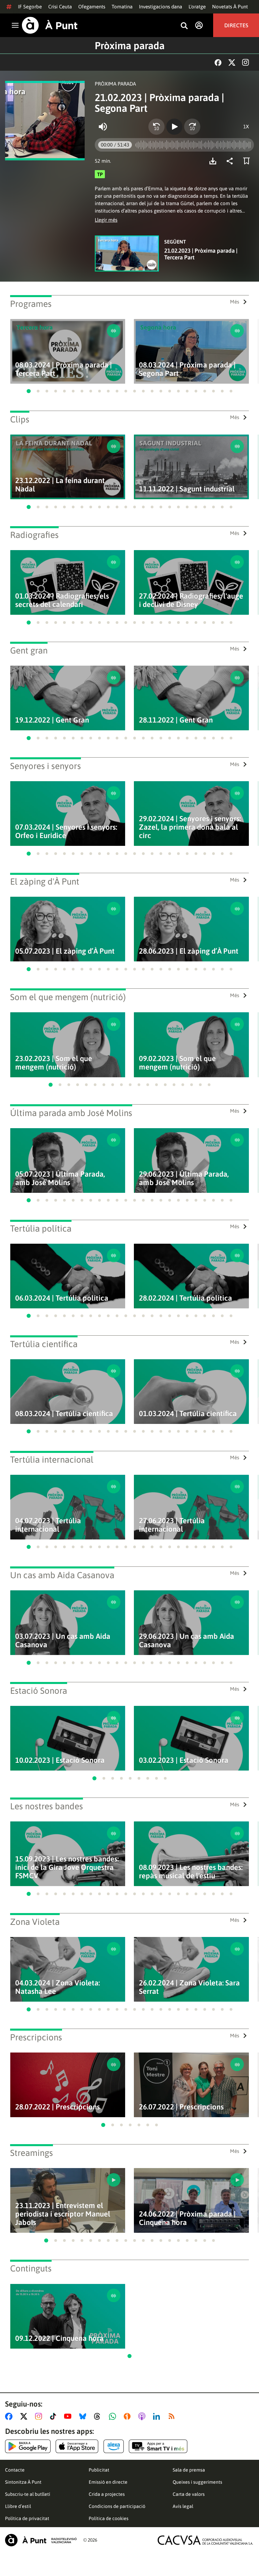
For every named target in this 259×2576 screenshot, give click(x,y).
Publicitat (99, 2470)
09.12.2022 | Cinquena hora (59, 2338)
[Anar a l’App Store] (77, 2446)
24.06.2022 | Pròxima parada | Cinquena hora (187, 2218)
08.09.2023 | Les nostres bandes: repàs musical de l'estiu (191, 1872)
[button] (29, 391)
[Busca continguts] (184, 26)
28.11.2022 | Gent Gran (176, 720)
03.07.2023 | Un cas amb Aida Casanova (63, 1641)
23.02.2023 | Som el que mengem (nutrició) (54, 1063)
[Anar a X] (25, 2416)
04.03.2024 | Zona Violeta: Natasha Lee (57, 1987)
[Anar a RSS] (173, 2416)
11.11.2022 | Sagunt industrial (187, 489)
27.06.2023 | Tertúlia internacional (172, 1525)
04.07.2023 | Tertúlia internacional (48, 1525)
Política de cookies (109, 2518)
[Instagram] (246, 62)
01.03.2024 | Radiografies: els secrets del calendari (62, 600)
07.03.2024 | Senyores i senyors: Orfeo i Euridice (66, 831)
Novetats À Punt (230, 7)
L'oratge (197, 7)
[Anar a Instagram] (40, 2416)
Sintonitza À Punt (23, 2482)
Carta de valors (189, 2494)
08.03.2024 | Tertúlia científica (64, 1414)
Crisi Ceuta (60, 7)
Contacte (15, 2470)
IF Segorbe (30, 7)
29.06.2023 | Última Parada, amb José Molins (184, 1178)
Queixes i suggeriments (197, 2482)
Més (235, 302)
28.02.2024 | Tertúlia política (185, 1298)
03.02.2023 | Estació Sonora (184, 1760)
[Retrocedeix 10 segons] (156, 127)
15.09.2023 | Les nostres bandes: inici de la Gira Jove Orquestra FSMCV (67, 1867)
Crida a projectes (107, 2494)
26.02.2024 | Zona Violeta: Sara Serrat (189, 1987)
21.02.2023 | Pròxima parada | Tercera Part (201, 254)
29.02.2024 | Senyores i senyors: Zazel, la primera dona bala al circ (190, 827)
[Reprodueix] (174, 127)
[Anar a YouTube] (69, 2416)
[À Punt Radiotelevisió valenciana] (41, 2540)
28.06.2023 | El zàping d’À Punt (189, 951)
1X (246, 126)
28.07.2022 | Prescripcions (57, 2107)
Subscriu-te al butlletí (28, 2494)
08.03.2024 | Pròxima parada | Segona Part (187, 369)
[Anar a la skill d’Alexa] (114, 2446)
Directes (236, 25)
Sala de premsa (189, 2470)
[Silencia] (103, 127)
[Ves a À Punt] (50, 25)
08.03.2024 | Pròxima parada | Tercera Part (64, 369)
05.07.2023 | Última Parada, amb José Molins (60, 1178)
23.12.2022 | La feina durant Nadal (60, 485)
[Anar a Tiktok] (54, 2416)
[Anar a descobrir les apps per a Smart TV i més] (158, 2446)
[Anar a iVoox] (128, 2416)
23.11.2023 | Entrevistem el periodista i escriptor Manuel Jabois (63, 2214)
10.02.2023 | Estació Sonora (60, 1760)
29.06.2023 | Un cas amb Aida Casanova (186, 1641)
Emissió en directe (108, 2482)
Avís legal (183, 2506)
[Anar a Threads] (99, 2416)
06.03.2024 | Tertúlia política (62, 1298)
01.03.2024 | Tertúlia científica (188, 1414)
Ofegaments (92, 7)
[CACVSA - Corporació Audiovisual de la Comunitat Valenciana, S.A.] (205, 2540)
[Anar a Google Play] (28, 2446)
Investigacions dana (161, 7)
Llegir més (106, 220)
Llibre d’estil (18, 2506)
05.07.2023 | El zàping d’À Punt (65, 951)
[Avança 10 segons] (192, 127)
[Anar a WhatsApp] (114, 2416)
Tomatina (122, 7)
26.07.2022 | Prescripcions (181, 2107)
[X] (232, 62)
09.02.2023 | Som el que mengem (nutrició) (177, 1063)
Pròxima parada (130, 45)
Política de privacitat (27, 2518)
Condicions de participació (117, 2506)
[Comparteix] (231, 161)
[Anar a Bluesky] (84, 2416)
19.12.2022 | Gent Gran (52, 720)
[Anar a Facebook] (10, 2416)
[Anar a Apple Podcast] (143, 2416)
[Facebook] (218, 62)
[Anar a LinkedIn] (158, 2416)
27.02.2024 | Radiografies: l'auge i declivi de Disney (191, 600)
